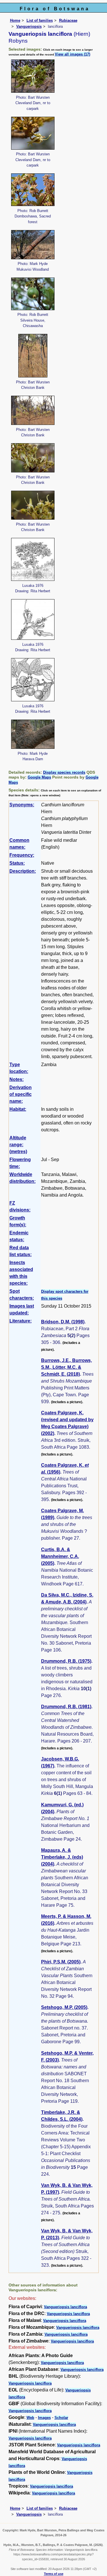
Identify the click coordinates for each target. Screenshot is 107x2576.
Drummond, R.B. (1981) (66, 1707)
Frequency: (22, 855)
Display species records (64, 772)
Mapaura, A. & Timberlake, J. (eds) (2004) (62, 1857)
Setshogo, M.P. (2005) (64, 2007)
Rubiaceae (68, 20)
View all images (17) (72, 54)
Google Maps (39, 777)
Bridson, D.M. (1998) (63, 1322)
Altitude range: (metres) (18, 1145)
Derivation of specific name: (21, 1094)
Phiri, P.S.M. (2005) (61, 1962)
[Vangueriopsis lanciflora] (33, 76)
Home (15, 20)
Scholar (61, 2418)
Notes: (17, 1079)
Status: (17, 863)
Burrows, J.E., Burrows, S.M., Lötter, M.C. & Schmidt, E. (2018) (66, 1367)
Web (30, 2418)
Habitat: (18, 1109)
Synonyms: (22, 805)
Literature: (21, 1321)
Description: (23, 871)
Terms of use (54, 2574)
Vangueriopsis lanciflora (65, 2307)
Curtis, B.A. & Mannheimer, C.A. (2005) (60, 1556)
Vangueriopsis (29, 26)
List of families (40, 20)
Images (44, 2418)
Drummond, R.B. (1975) (66, 1661)
